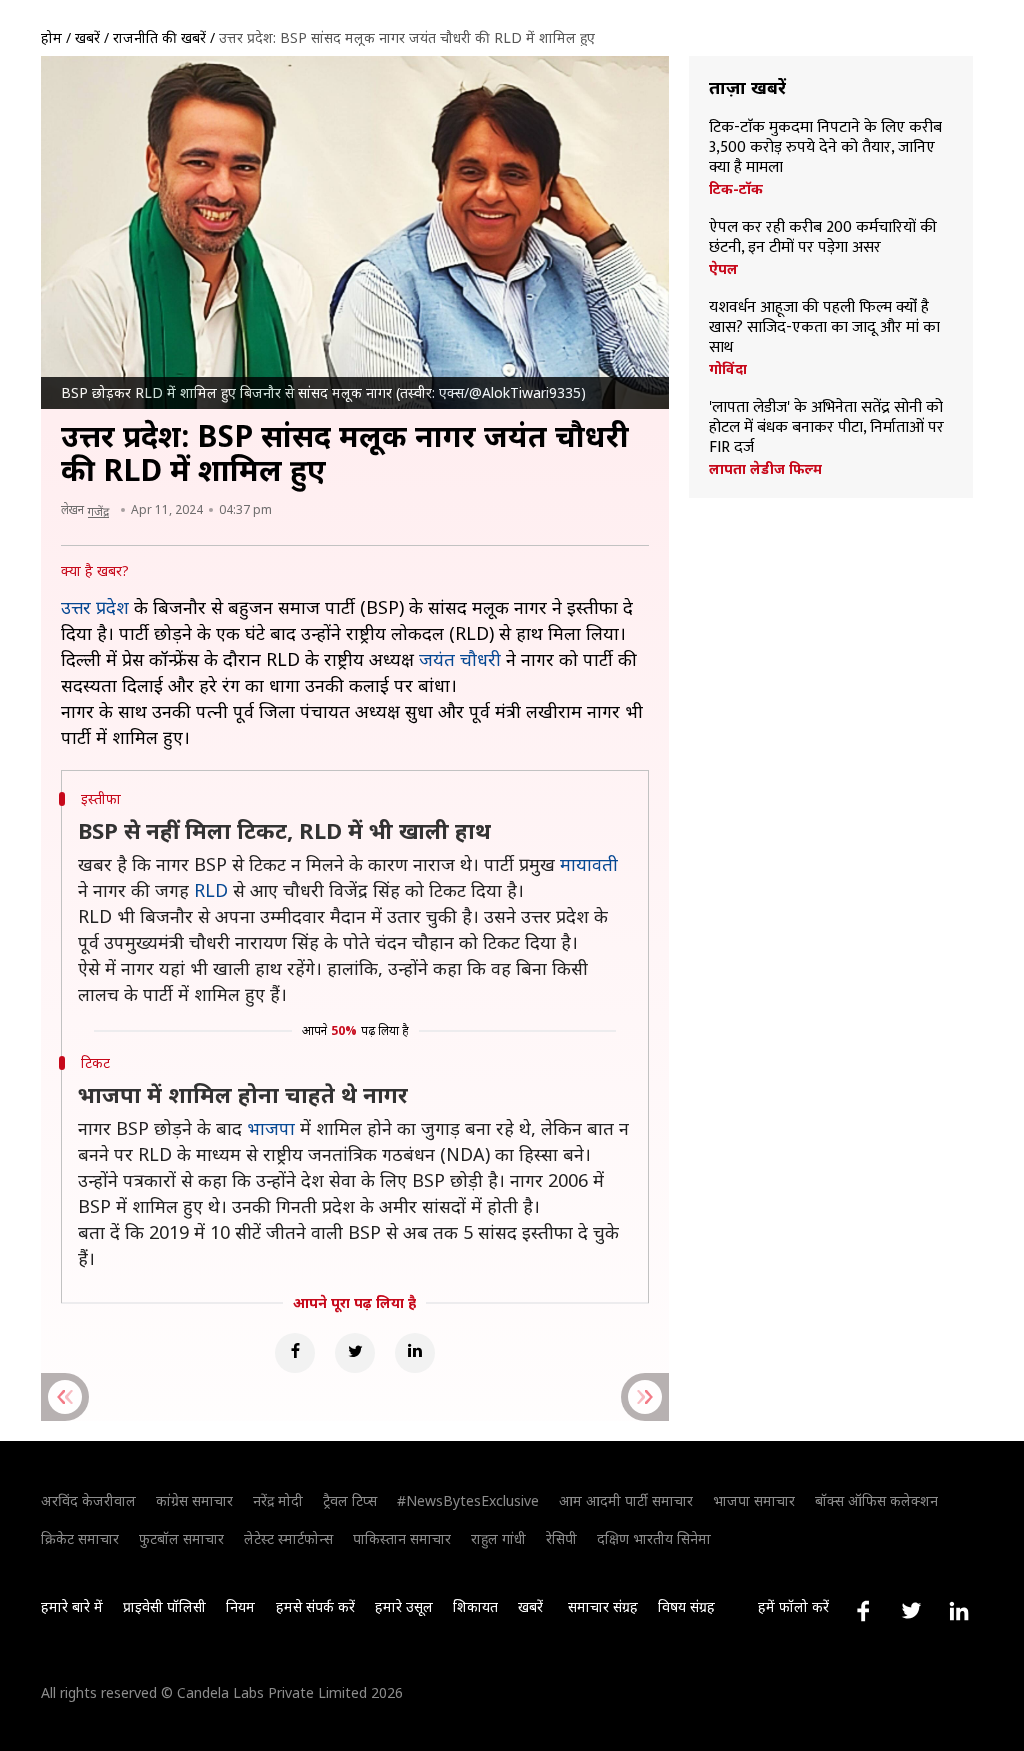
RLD (211, 890)
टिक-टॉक (736, 189)
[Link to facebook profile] (863, 1611)
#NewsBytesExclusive (468, 1500)
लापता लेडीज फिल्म (765, 469)
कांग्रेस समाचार (194, 1500)
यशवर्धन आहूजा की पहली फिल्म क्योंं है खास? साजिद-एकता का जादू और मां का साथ (824, 328)
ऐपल (723, 269)
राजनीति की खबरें (159, 37)
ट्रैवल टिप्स (350, 1500)
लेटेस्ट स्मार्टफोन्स (288, 1538)
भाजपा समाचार (754, 1500)
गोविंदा (728, 369)
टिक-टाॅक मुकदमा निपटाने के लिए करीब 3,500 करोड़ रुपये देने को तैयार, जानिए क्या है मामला (825, 148)
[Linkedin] (415, 1353)
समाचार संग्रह (603, 1606)
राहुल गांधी (498, 1538)
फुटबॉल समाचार (181, 1538)
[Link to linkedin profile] (959, 1611)
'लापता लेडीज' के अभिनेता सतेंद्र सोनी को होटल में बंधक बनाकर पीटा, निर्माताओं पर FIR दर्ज (826, 428)
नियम (240, 1606)
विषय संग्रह (686, 1606)
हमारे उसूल (404, 1606)
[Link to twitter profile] (911, 1611)
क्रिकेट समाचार (80, 1538)
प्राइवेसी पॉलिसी (164, 1606)
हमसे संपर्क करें (315, 1606)
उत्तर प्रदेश (95, 607)
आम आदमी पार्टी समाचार (626, 1500)
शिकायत (475, 1606)
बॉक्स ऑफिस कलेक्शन (876, 1500)
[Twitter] (355, 1353)
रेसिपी (561, 1538)
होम (51, 37)
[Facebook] (295, 1353)
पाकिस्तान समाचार (402, 1538)
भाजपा (271, 1128)
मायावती (589, 864)
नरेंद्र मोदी (278, 1500)
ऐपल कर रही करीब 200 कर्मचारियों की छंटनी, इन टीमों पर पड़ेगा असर (823, 238)
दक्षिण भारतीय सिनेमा (654, 1538)
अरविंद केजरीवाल (88, 1500)
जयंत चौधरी (460, 659)
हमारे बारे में (72, 1606)
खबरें (87, 37)
